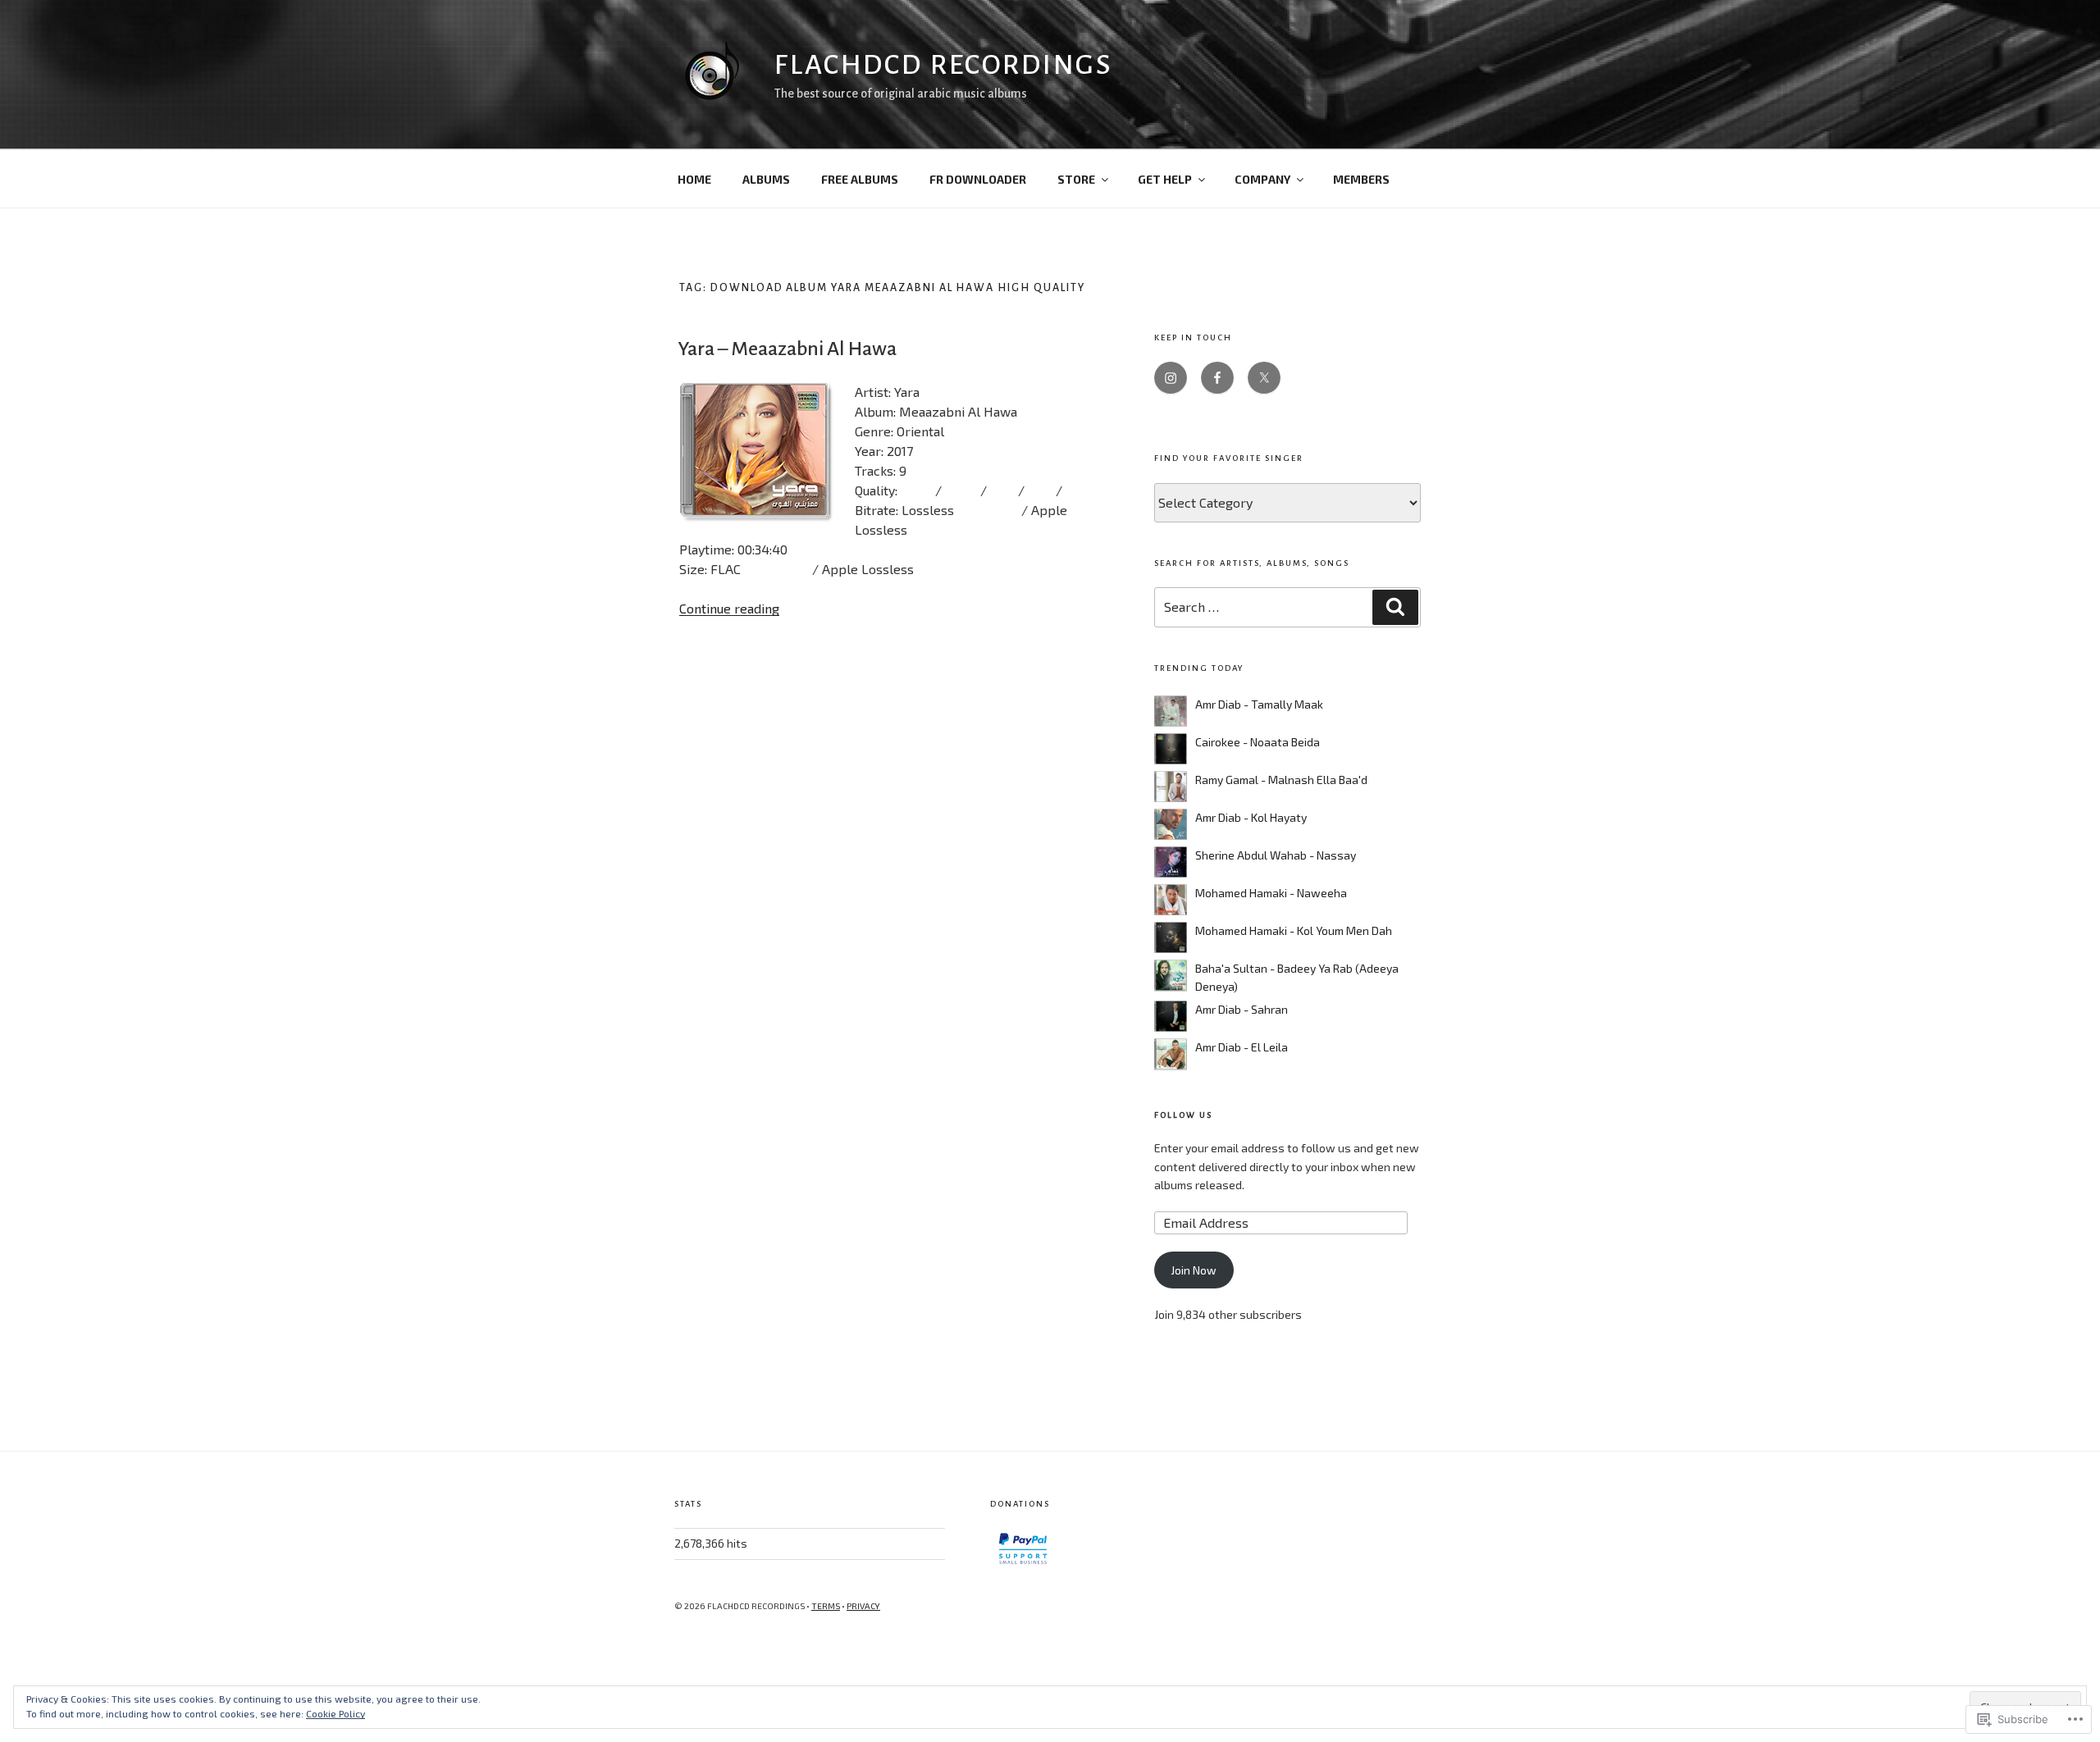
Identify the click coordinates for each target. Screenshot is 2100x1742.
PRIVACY (863, 1606)
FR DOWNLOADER (978, 179)
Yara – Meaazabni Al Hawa (787, 349)
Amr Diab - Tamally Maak (1259, 704)
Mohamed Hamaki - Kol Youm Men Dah (1294, 930)
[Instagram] (1171, 378)
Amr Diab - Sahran (1242, 1009)
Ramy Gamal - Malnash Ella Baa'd (1281, 780)
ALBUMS (766, 179)
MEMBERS (1361, 179)
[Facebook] (1217, 378)
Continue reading (729, 608)
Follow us (1183, 1115)
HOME (694, 179)
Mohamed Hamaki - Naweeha (1271, 893)
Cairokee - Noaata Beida (1258, 742)
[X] (1264, 378)
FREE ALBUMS (860, 179)
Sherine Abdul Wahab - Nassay (1276, 855)
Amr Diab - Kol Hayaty (1251, 817)
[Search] (1395, 607)
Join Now (1194, 1270)
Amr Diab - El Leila (1242, 1047)
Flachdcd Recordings (943, 65)
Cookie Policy (336, 1713)
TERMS (826, 1606)
